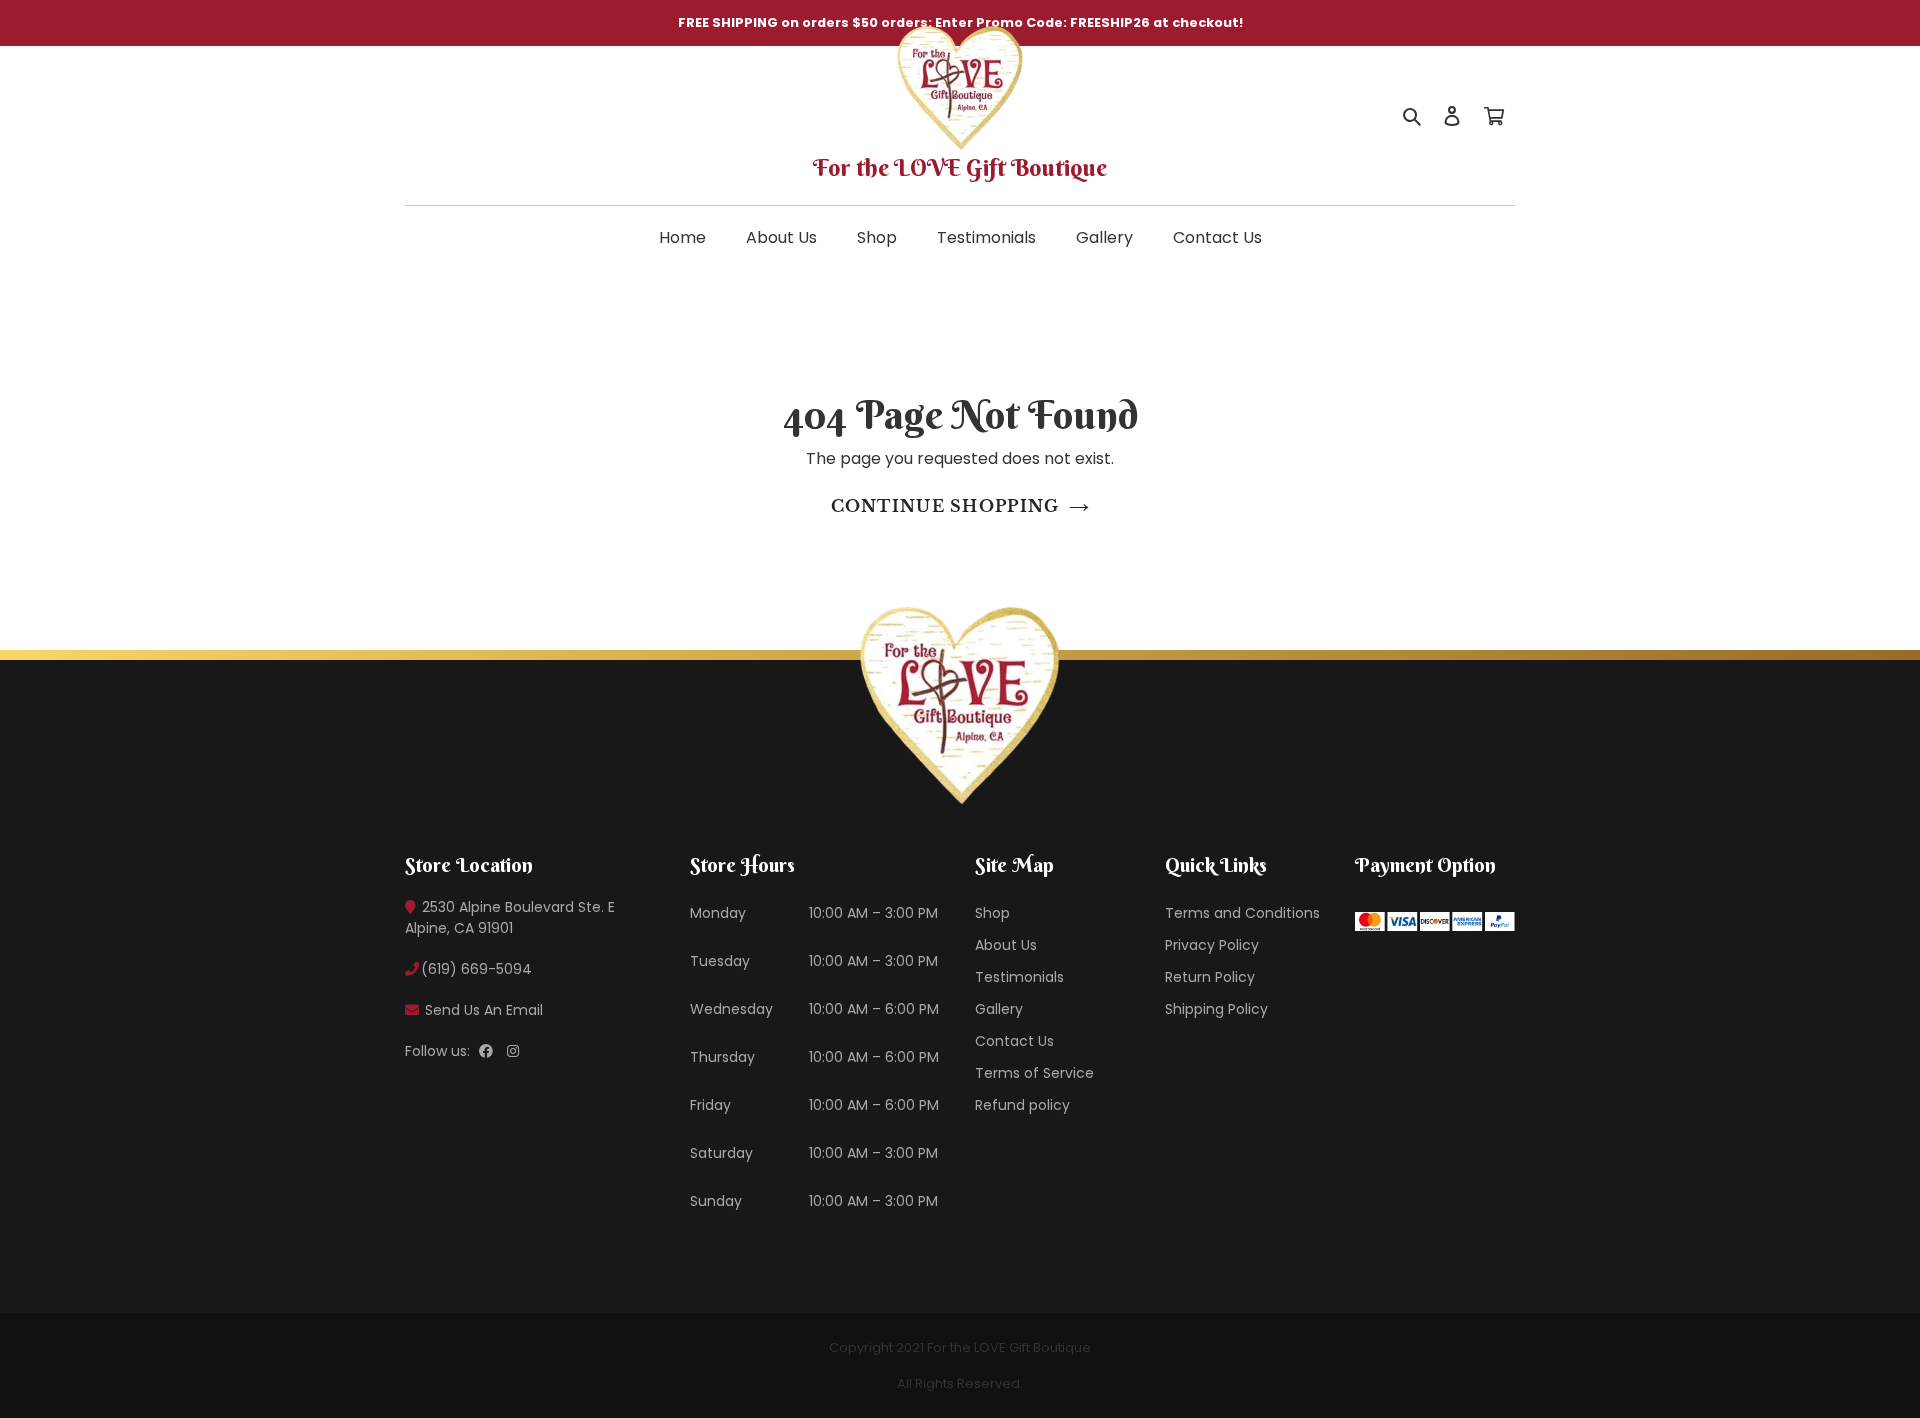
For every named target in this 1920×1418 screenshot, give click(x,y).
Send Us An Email (482, 1010)
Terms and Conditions (1242, 913)
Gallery (1104, 237)
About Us (781, 237)
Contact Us (1217, 237)
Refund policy (1022, 1105)
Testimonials (986, 237)
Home (682, 237)
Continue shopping (945, 506)
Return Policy (1210, 977)
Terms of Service (1034, 1073)
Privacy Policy (1212, 945)
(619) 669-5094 (476, 969)
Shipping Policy (1216, 1009)
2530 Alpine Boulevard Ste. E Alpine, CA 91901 (510, 917)
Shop (877, 237)
